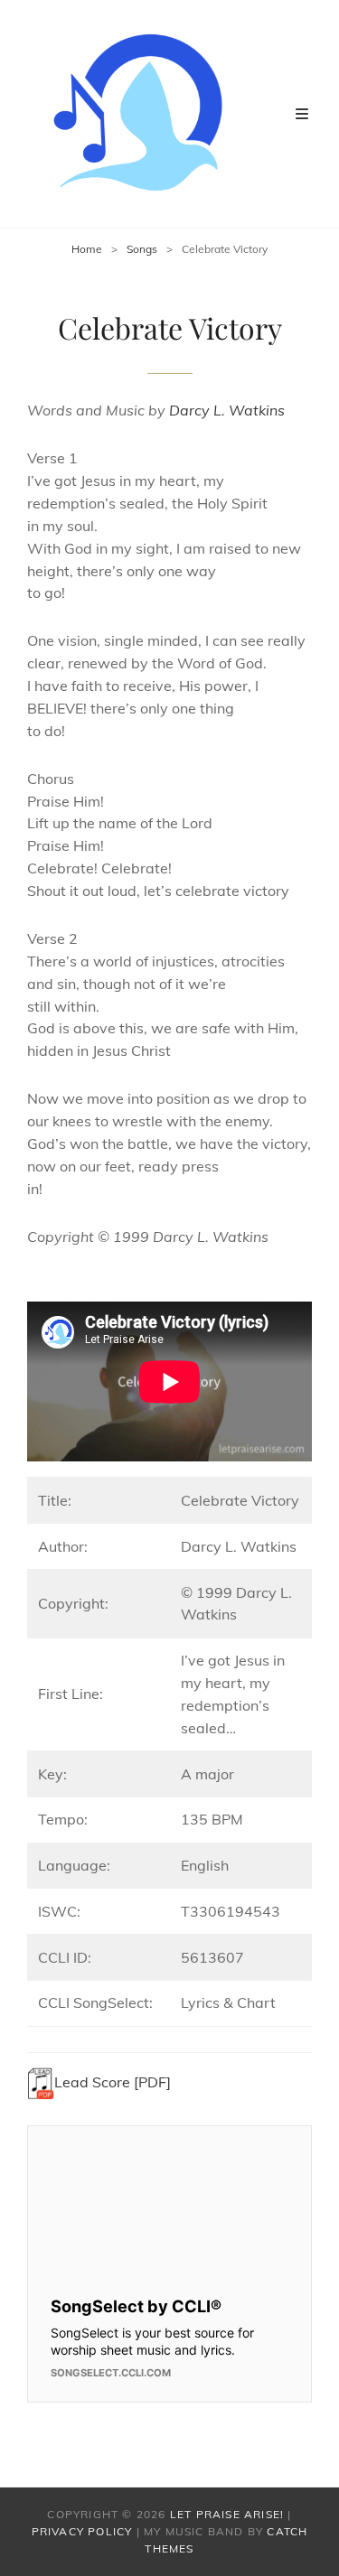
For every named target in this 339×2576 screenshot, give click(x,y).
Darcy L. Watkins (227, 410)
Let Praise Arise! (227, 2514)
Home (87, 249)
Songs (142, 249)
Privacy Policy (82, 2531)
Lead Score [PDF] (113, 2082)
